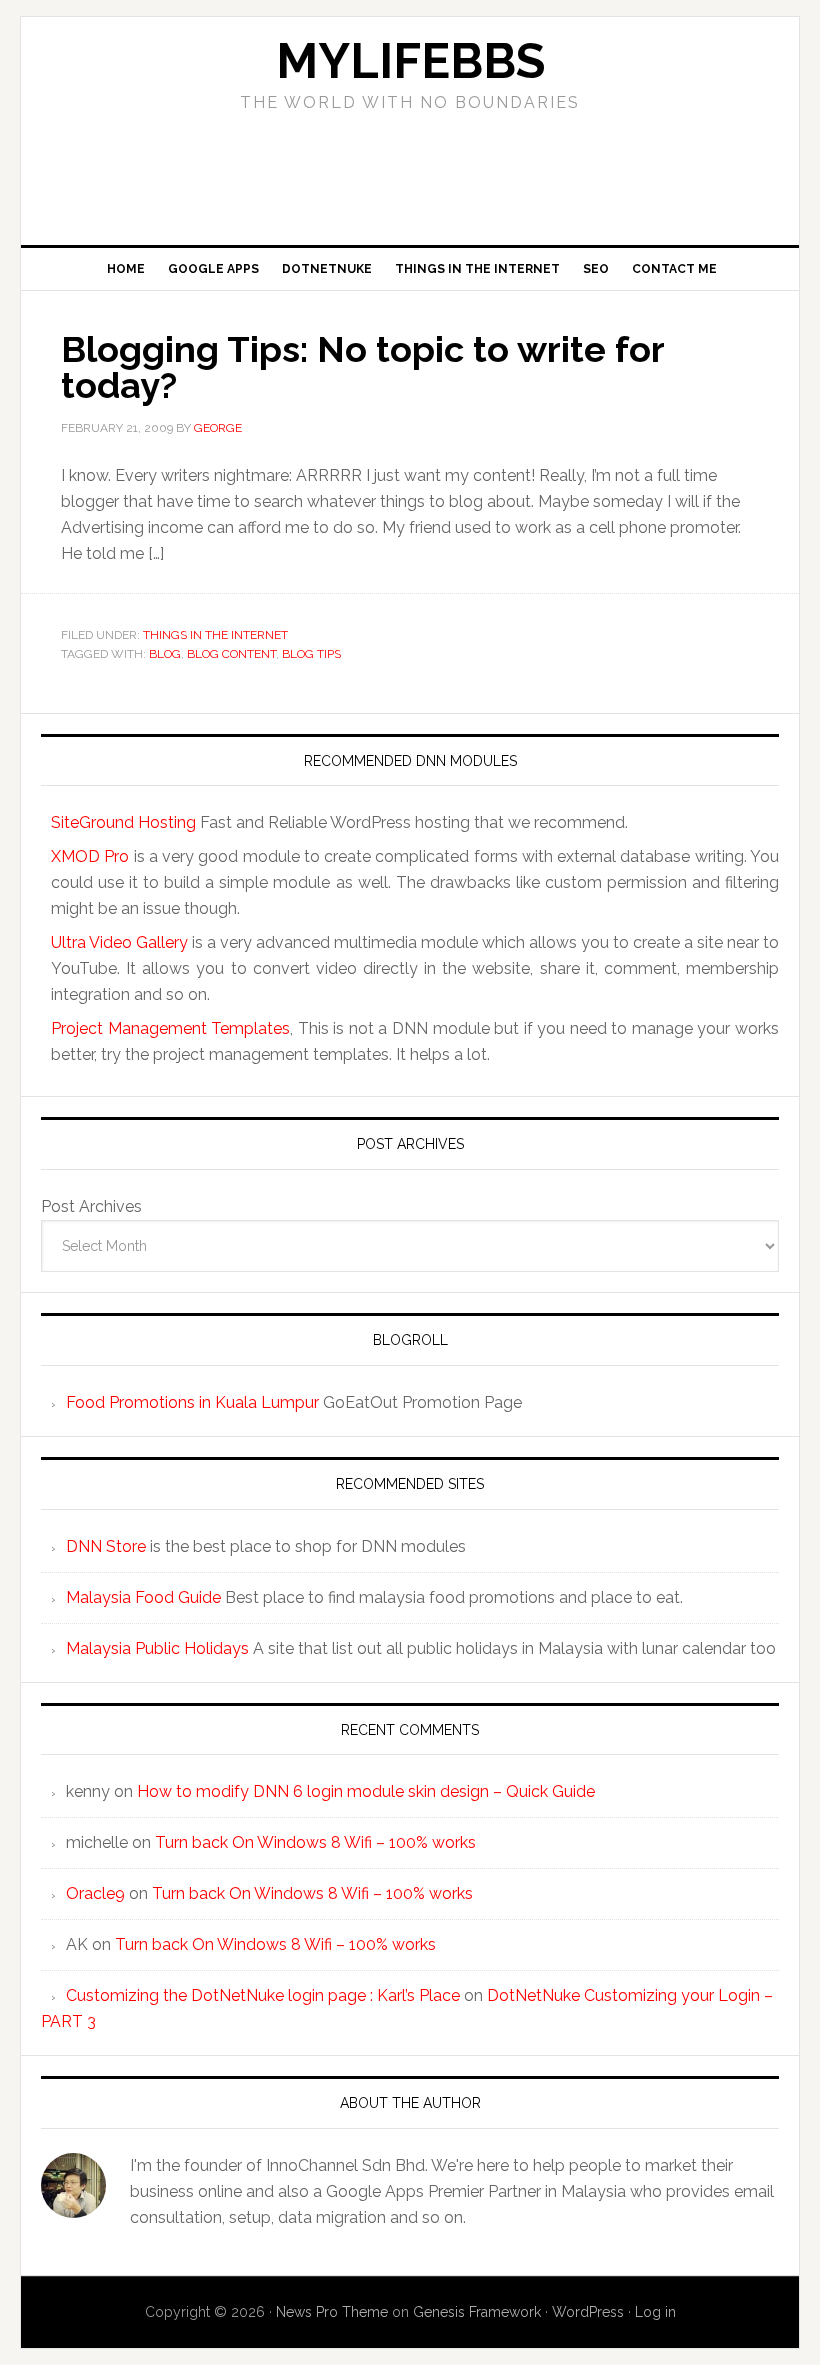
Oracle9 (95, 1893)
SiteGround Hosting (123, 822)
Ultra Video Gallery (119, 942)
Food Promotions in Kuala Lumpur (192, 1402)
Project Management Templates (170, 1028)
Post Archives (91, 1206)
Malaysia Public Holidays (157, 1648)
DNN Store (106, 1546)
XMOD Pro (90, 856)
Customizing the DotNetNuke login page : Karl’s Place (263, 1995)
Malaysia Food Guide (143, 1597)
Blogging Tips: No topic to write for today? (362, 367)
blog (165, 654)
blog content (231, 654)
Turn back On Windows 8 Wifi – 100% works (315, 1842)
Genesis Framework (477, 2312)
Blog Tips (311, 654)
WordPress (588, 2312)
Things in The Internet (215, 635)
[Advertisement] (410, 172)
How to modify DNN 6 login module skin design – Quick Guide (366, 1791)
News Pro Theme (332, 2312)
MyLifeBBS (410, 61)
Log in (655, 2312)
